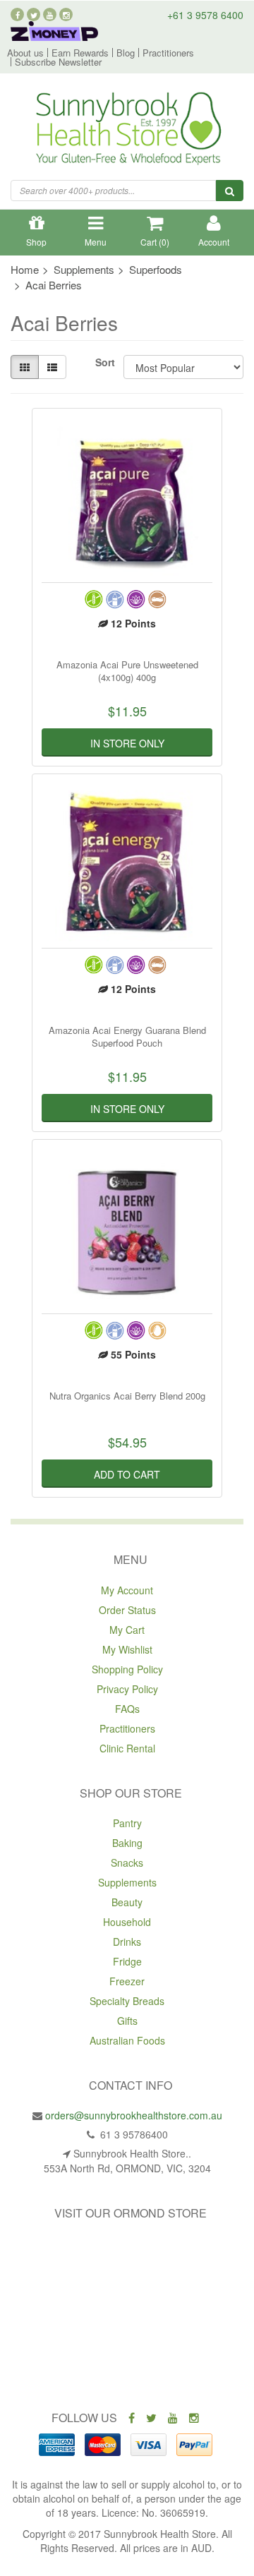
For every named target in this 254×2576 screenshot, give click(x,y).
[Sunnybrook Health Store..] (127, 131)
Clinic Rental (127, 1748)
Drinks (127, 1942)
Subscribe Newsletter (58, 62)
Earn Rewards (80, 53)
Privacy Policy (127, 1689)
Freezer (127, 1981)
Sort (104, 362)
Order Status (127, 1610)
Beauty (127, 1902)
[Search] (230, 191)
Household (127, 1922)
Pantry (127, 1823)
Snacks (127, 1862)
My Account (127, 1590)
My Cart (127, 1630)
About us (25, 53)
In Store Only (127, 743)
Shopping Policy (127, 1669)
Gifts (127, 2021)
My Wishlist (127, 1649)
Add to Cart (127, 1474)
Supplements (127, 1882)
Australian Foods (127, 2040)
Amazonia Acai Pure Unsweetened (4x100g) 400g (127, 671)
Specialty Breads (127, 2001)
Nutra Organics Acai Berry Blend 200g (127, 1396)
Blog (126, 53)
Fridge (127, 1961)
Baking (127, 1843)
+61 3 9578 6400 (205, 15)
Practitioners (168, 53)
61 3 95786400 (133, 2134)
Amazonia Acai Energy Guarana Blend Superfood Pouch (127, 1036)
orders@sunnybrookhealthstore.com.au (134, 2115)
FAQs (127, 1709)
